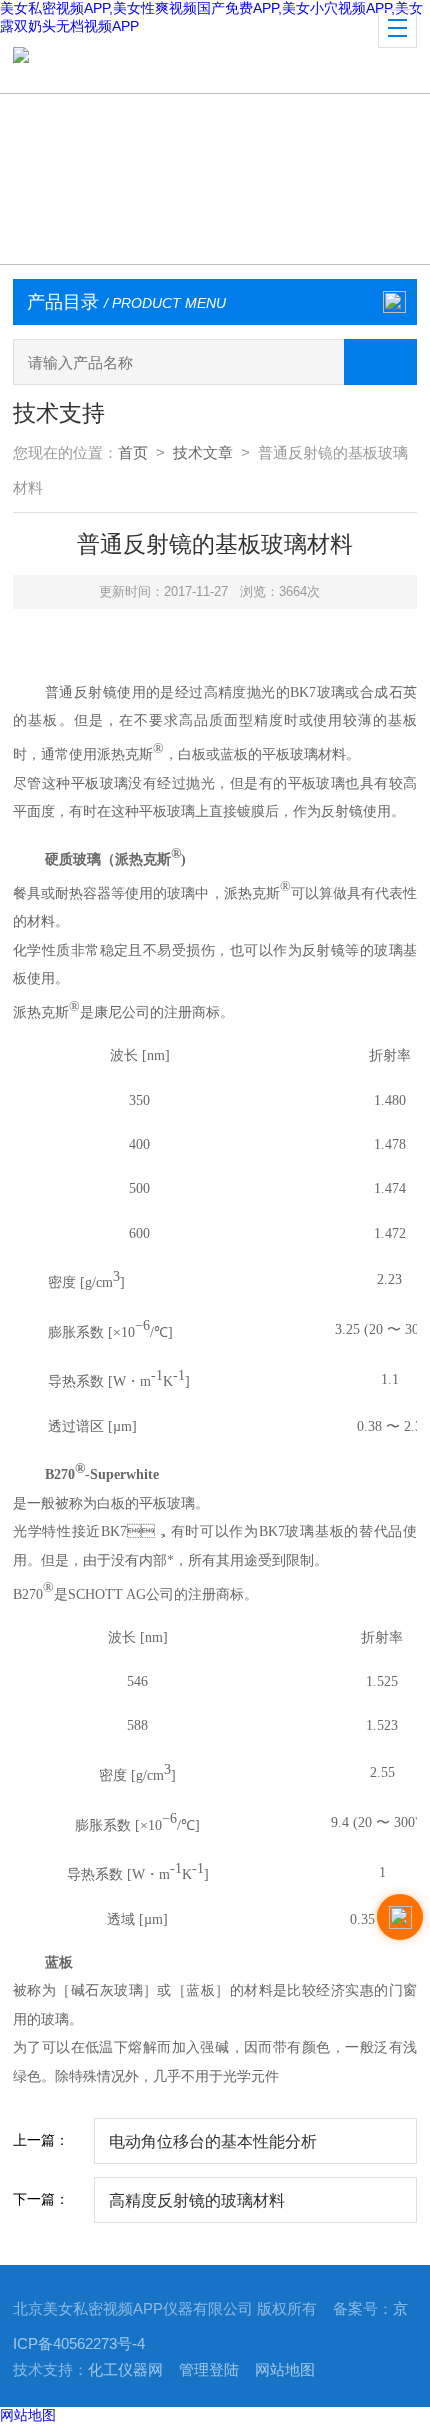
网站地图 (285, 2370)
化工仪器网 (125, 2370)
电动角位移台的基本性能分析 (213, 2141)
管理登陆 (209, 2370)
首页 (133, 453)
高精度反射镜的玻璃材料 (197, 2200)
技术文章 (203, 453)
